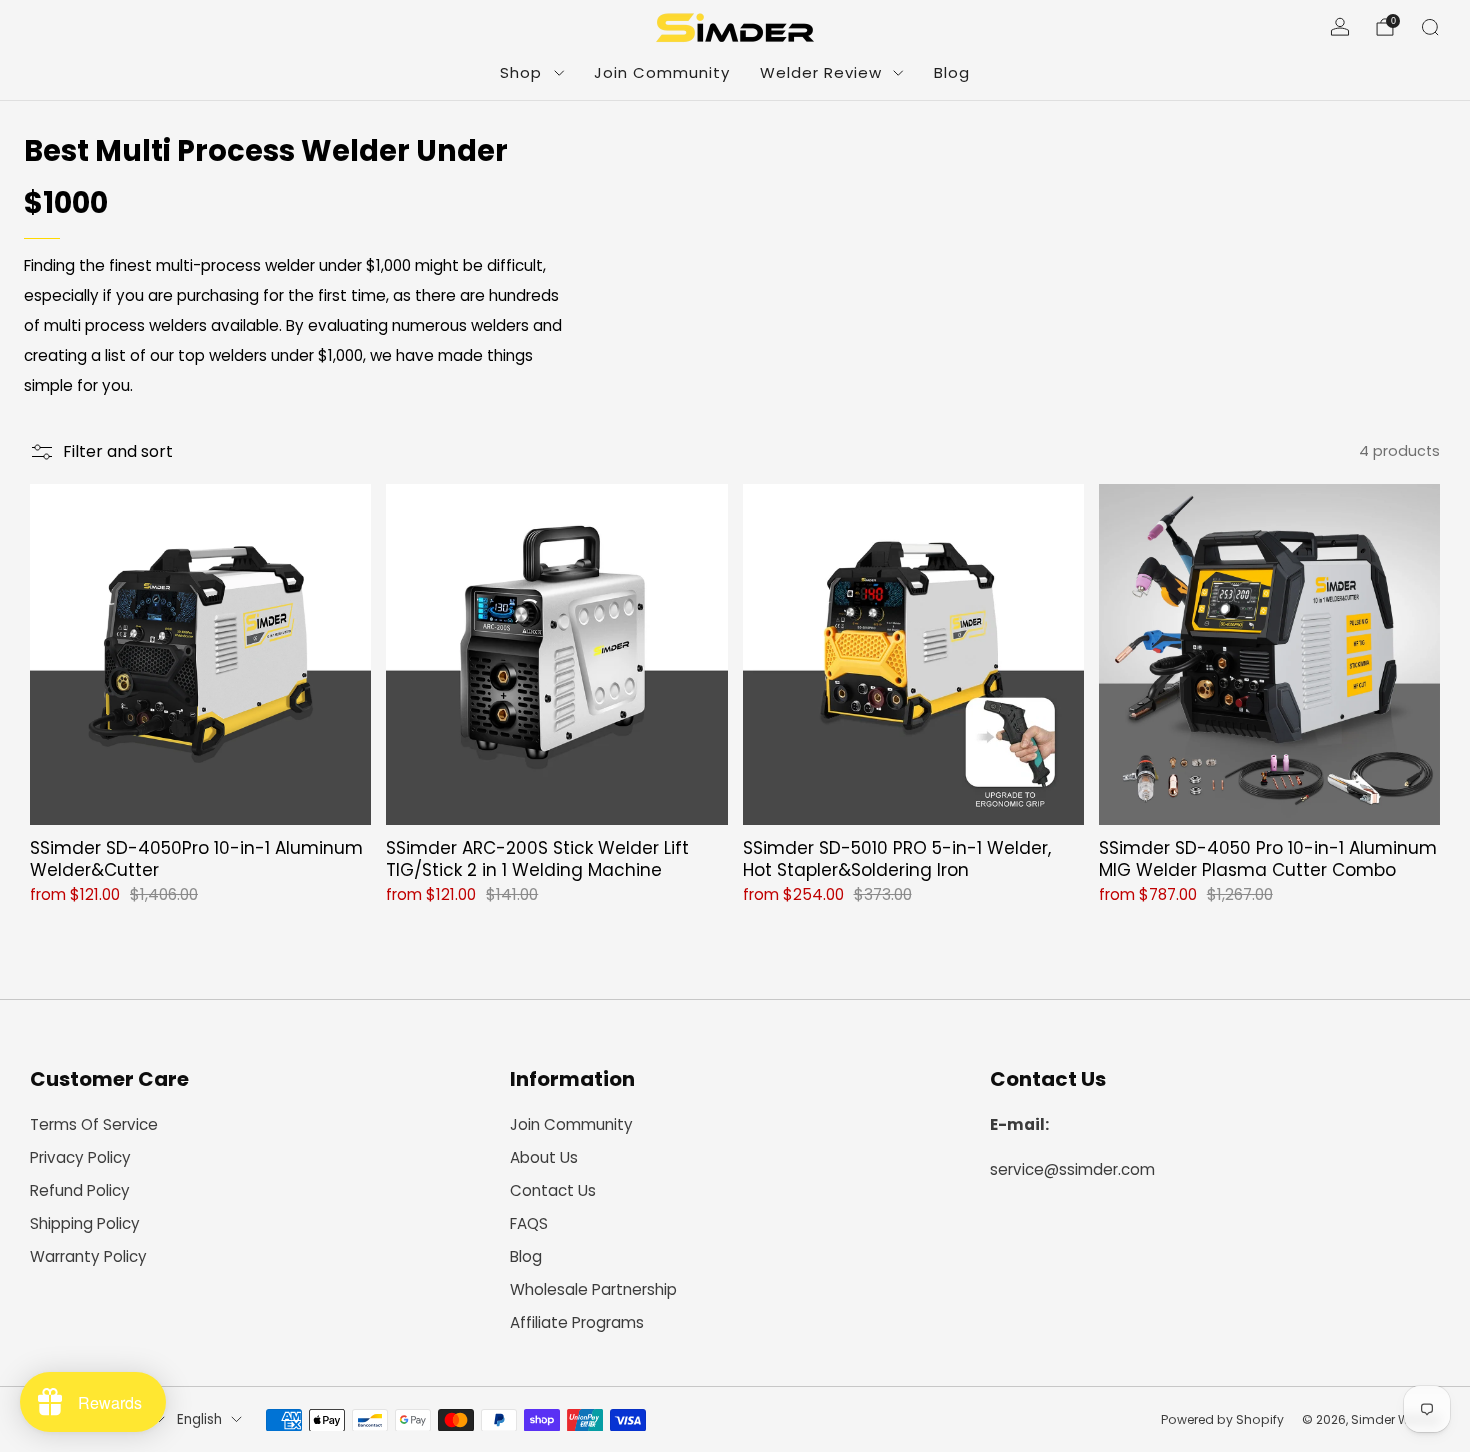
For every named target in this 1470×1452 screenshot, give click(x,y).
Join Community (662, 72)
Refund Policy (80, 1190)
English (199, 1419)
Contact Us (553, 1190)
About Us (544, 1157)
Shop (521, 72)
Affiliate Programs (577, 1322)
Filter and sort (118, 451)
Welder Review (821, 72)
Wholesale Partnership (593, 1289)
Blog (952, 72)
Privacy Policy (80, 1157)
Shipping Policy (85, 1223)
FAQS (529, 1223)
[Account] (1340, 27)
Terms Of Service (94, 1124)
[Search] (1430, 27)
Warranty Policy (88, 1256)
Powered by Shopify (1222, 1419)
